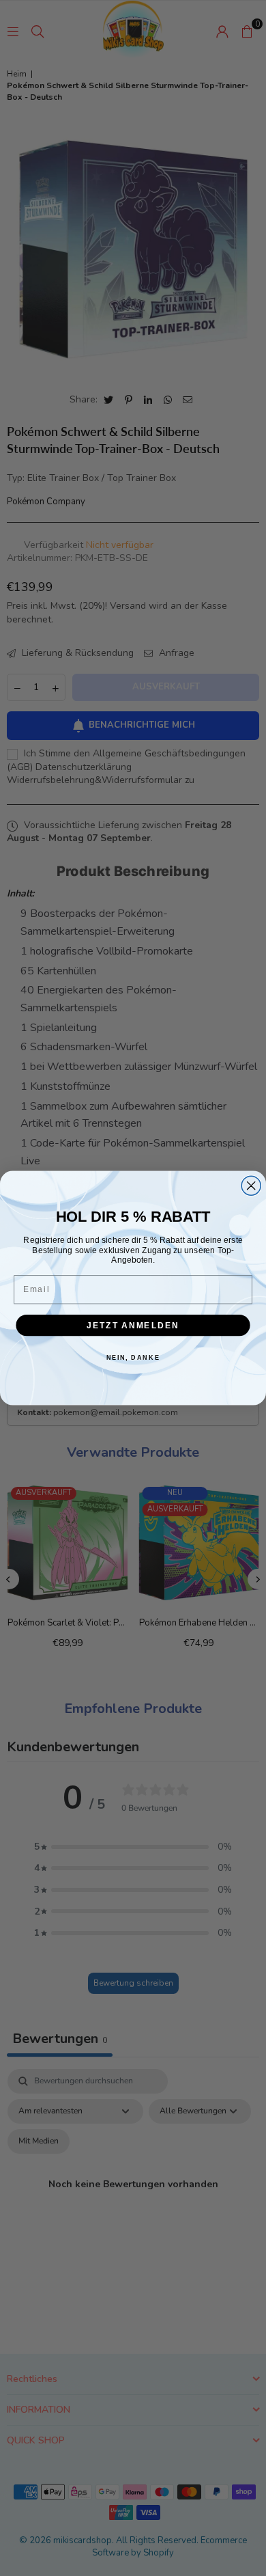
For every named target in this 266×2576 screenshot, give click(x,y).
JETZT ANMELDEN (133, 1325)
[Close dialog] (251, 1186)
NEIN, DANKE (133, 1357)
